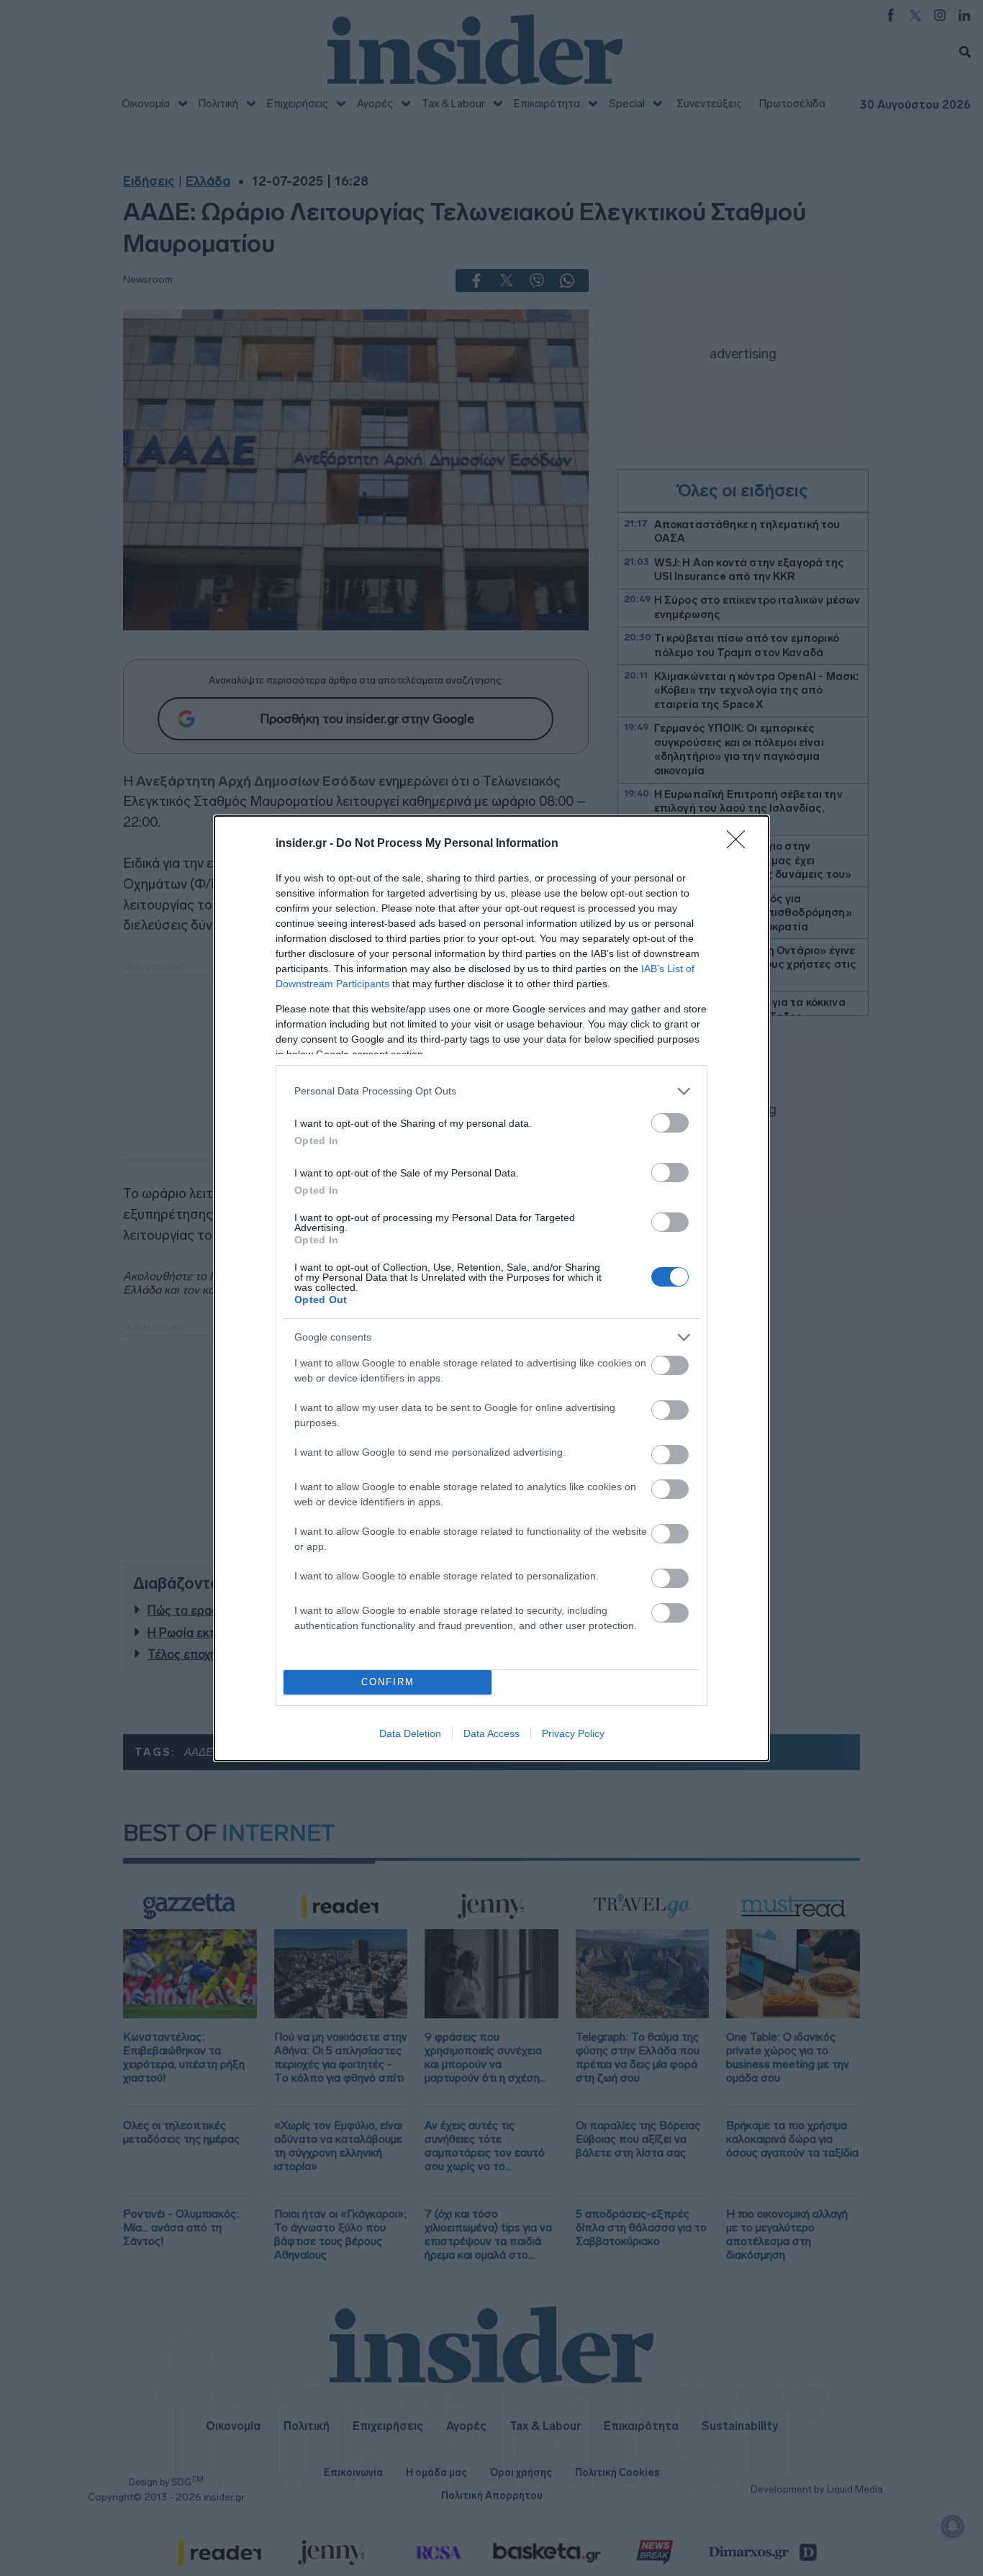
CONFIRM (388, 1682)
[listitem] (491, 1091)
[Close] (740, 844)
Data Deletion (410, 1733)
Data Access (491, 1733)
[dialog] (491, 1288)
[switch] (670, 1123)
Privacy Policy (573, 1733)
